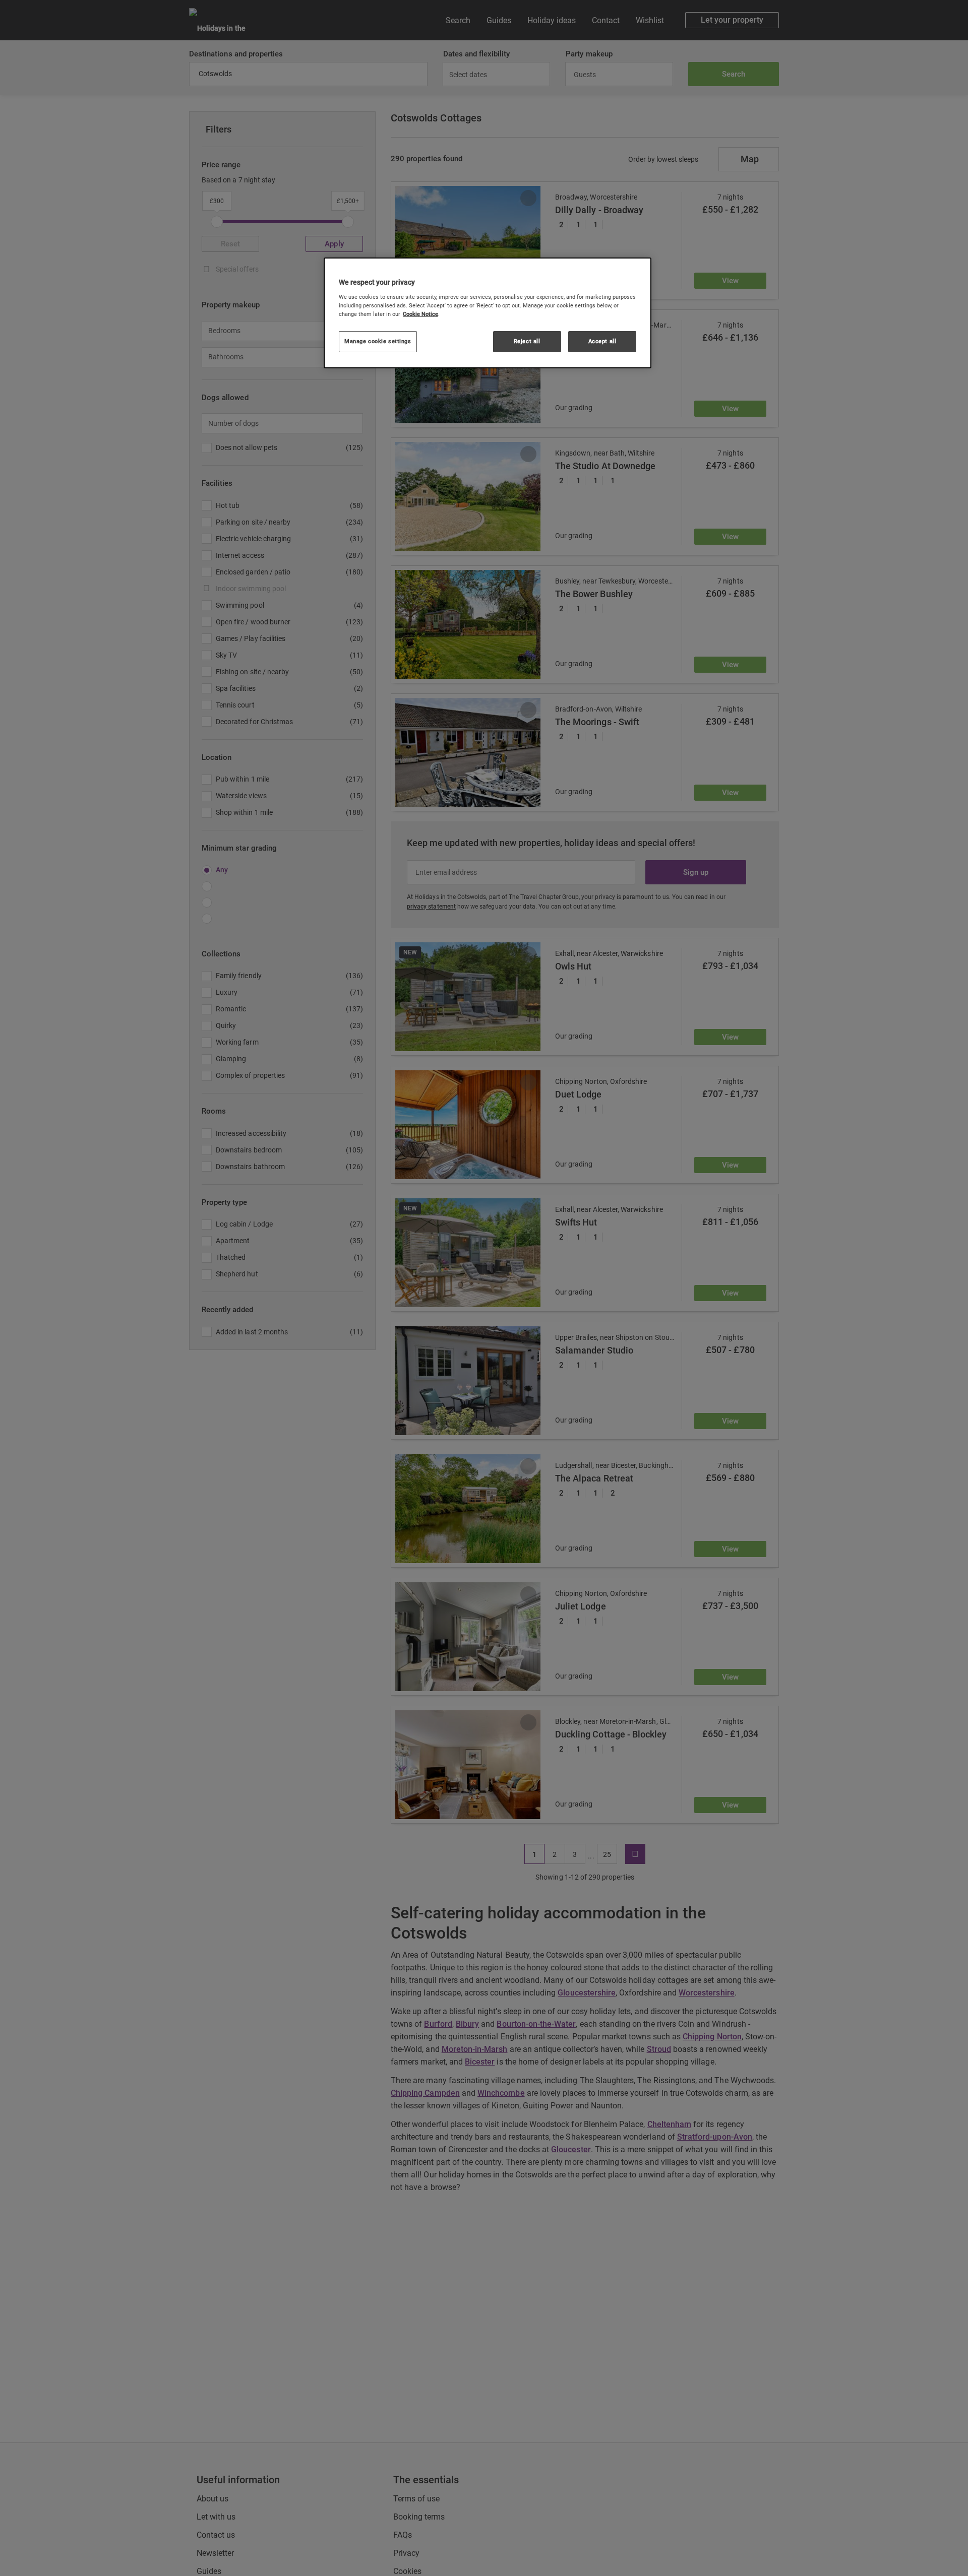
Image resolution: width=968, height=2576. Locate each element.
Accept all (602, 341)
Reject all (527, 341)
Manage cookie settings (378, 341)
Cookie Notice (420, 314)
